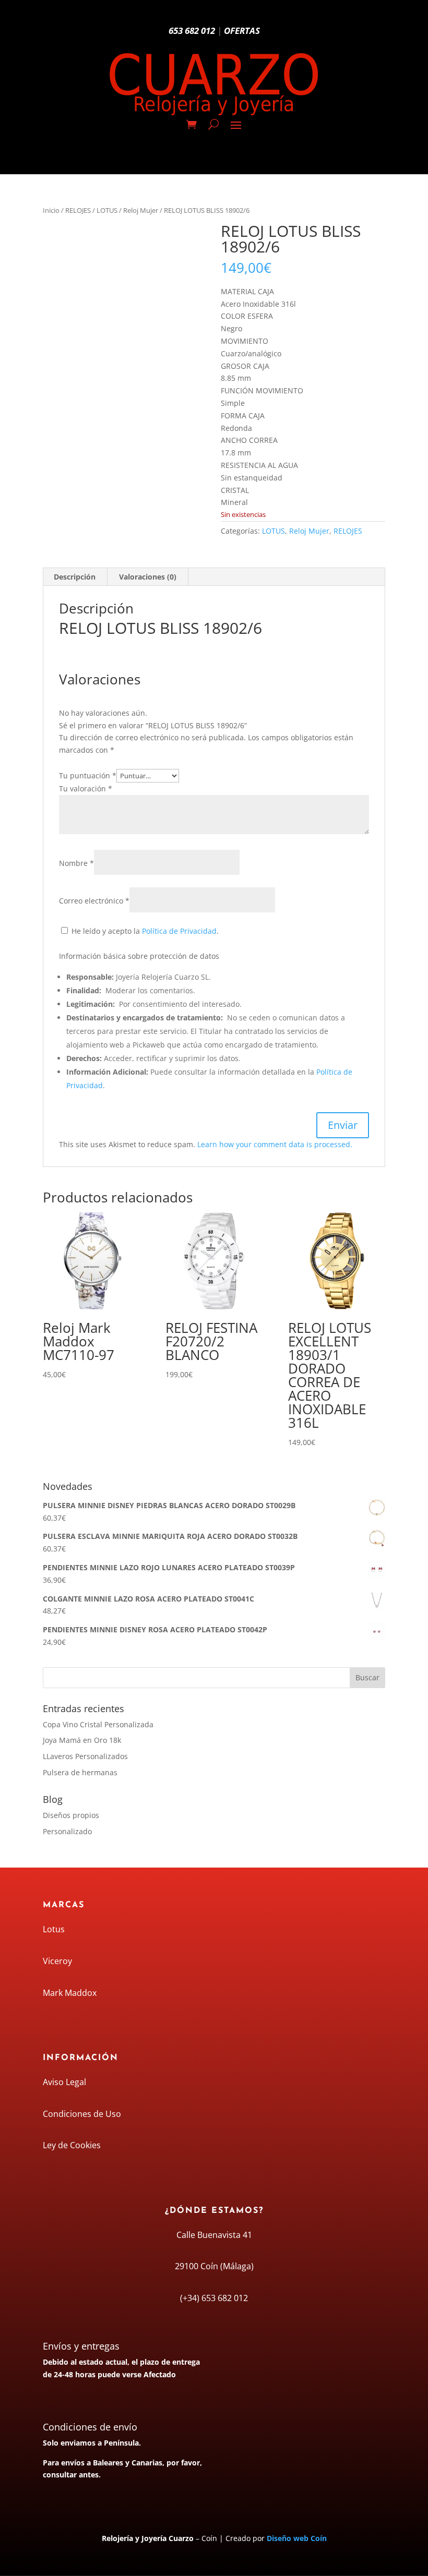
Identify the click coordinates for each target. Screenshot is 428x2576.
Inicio (51, 210)
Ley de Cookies (72, 2145)
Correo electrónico (94, 901)
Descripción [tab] (75, 577)
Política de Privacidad (179, 931)
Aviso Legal (64, 2082)
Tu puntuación (88, 775)
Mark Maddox (70, 1993)
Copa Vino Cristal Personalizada (98, 1724)
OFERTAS (242, 31)
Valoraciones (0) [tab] (148, 577)
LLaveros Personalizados (85, 1756)
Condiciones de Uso (82, 2114)
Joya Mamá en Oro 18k (82, 1740)
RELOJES (78, 210)
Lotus (54, 1929)
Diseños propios (71, 1815)
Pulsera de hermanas (80, 1772)
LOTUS (107, 210)
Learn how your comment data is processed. (275, 1144)
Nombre (76, 863)
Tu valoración (86, 789)
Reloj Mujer (141, 210)
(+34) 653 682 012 (214, 2298)
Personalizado (67, 1831)
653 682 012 (192, 31)
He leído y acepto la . (144, 931)
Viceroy (57, 1961)
